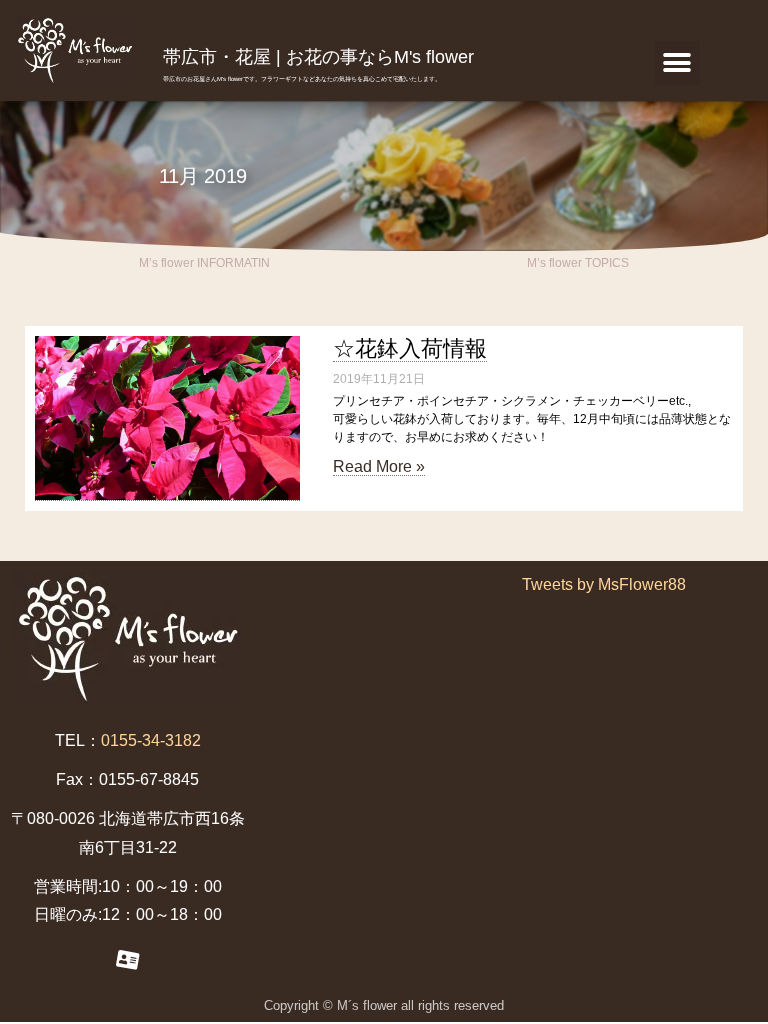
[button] (677, 63)
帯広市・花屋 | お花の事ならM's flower (318, 57)
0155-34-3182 (151, 740)
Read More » (379, 466)
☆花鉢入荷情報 (410, 348)
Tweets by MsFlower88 (604, 584)
